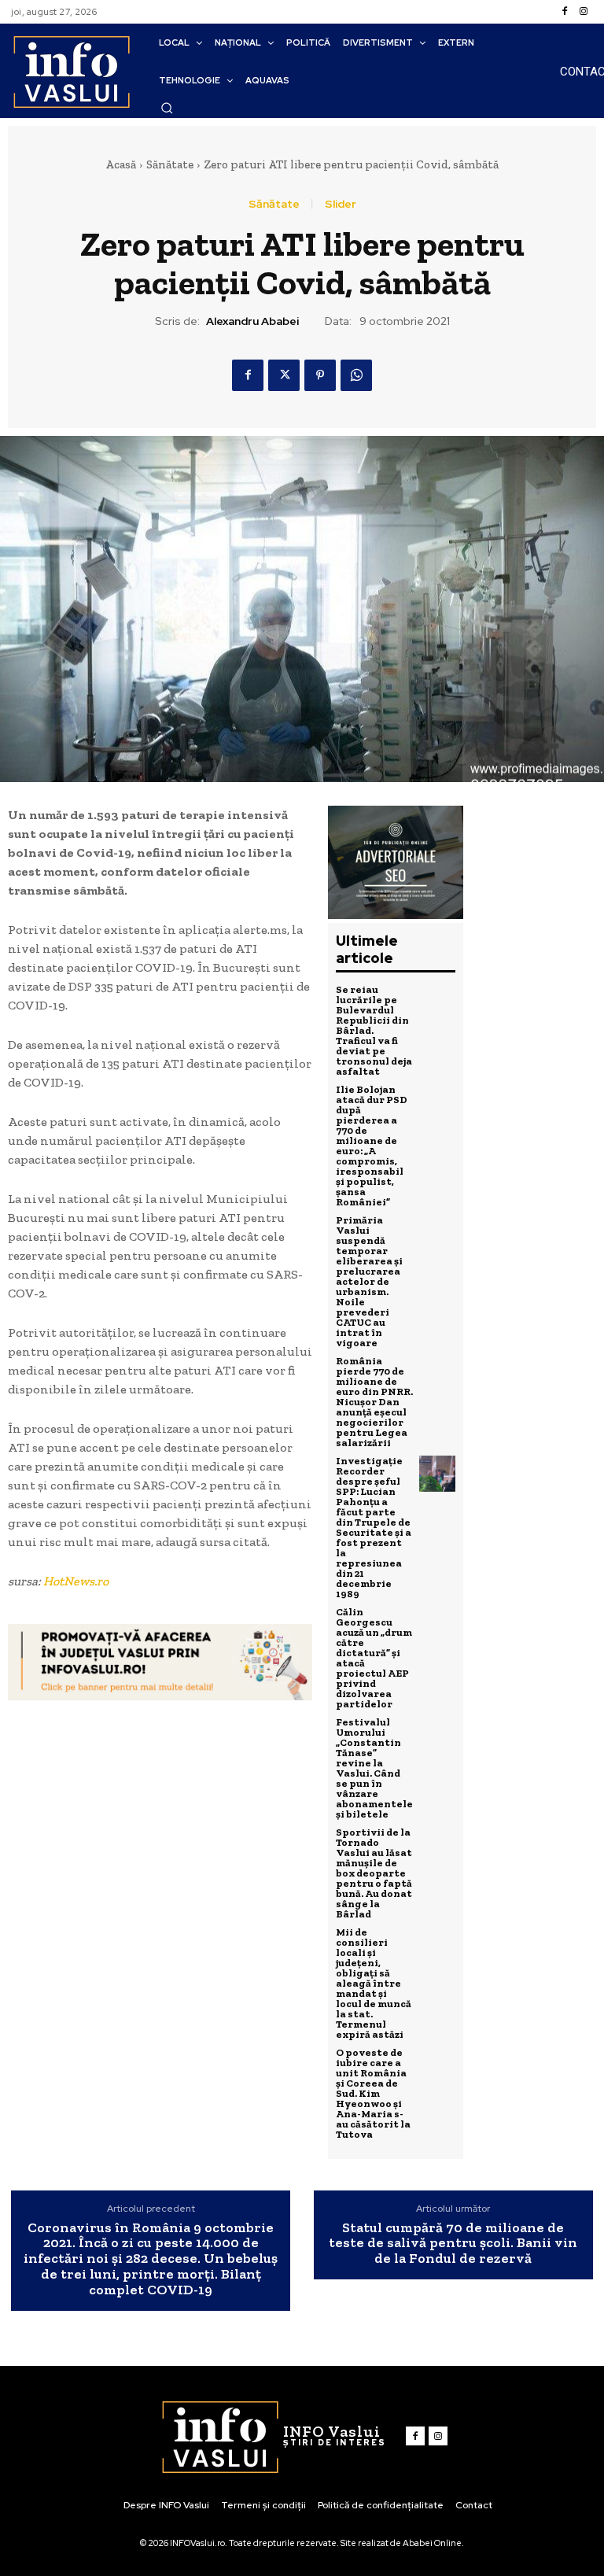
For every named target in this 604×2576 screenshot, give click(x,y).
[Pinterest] (320, 375)
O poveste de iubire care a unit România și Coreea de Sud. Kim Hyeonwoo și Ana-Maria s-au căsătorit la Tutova (373, 2093)
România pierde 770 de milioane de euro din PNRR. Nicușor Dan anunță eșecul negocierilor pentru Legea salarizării (374, 1402)
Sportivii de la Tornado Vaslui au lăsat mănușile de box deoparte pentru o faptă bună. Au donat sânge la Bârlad (374, 1873)
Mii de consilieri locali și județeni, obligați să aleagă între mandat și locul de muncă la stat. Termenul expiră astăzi (374, 1983)
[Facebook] (565, 12)
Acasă (121, 164)
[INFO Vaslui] (71, 71)
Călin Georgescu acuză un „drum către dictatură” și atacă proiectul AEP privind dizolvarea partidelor (374, 1658)
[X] (284, 375)
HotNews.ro (76, 1581)
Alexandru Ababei (252, 321)
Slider (341, 204)
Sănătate (170, 164)
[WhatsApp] (356, 375)
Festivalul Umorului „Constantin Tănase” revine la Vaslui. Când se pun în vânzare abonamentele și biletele (374, 1768)
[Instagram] (584, 12)
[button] (167, 108)
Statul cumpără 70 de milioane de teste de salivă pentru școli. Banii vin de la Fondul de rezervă (453, 2244)
